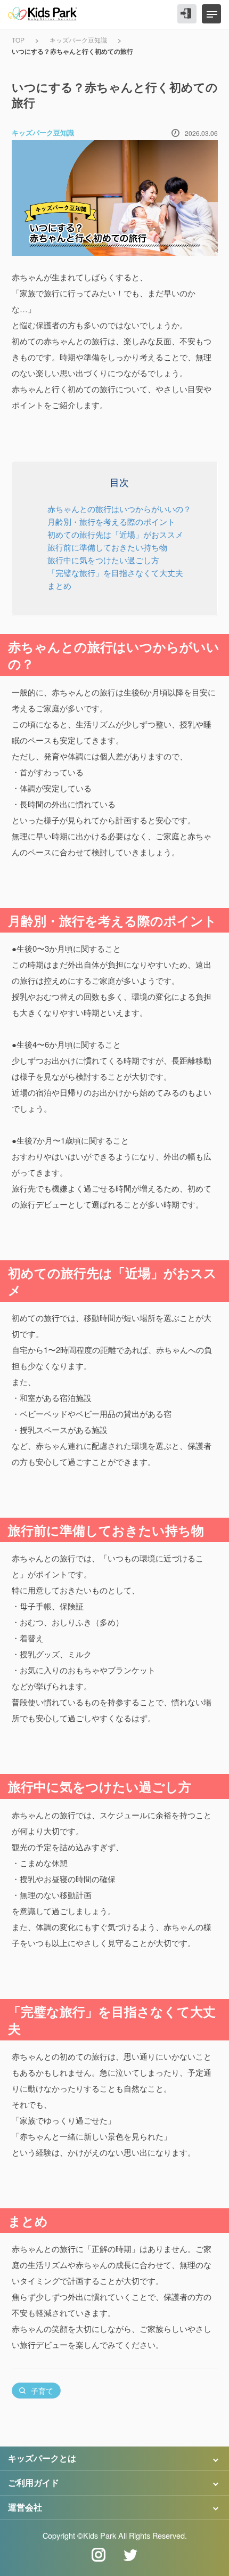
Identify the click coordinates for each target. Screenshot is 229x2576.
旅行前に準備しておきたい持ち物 (107, 547)
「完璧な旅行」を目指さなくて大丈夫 (115, 573)
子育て (42, 2391)
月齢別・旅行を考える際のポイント (111, 521)
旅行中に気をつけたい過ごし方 (103, 560)
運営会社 (25, 2507)
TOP (18, 40)
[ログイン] (187, 14)
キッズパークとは (42, 2458)
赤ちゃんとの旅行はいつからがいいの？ (119, 509)
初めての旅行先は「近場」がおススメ (115, 534)
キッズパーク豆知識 (78, 40)
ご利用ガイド (34, 2482)
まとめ (59, 585)
